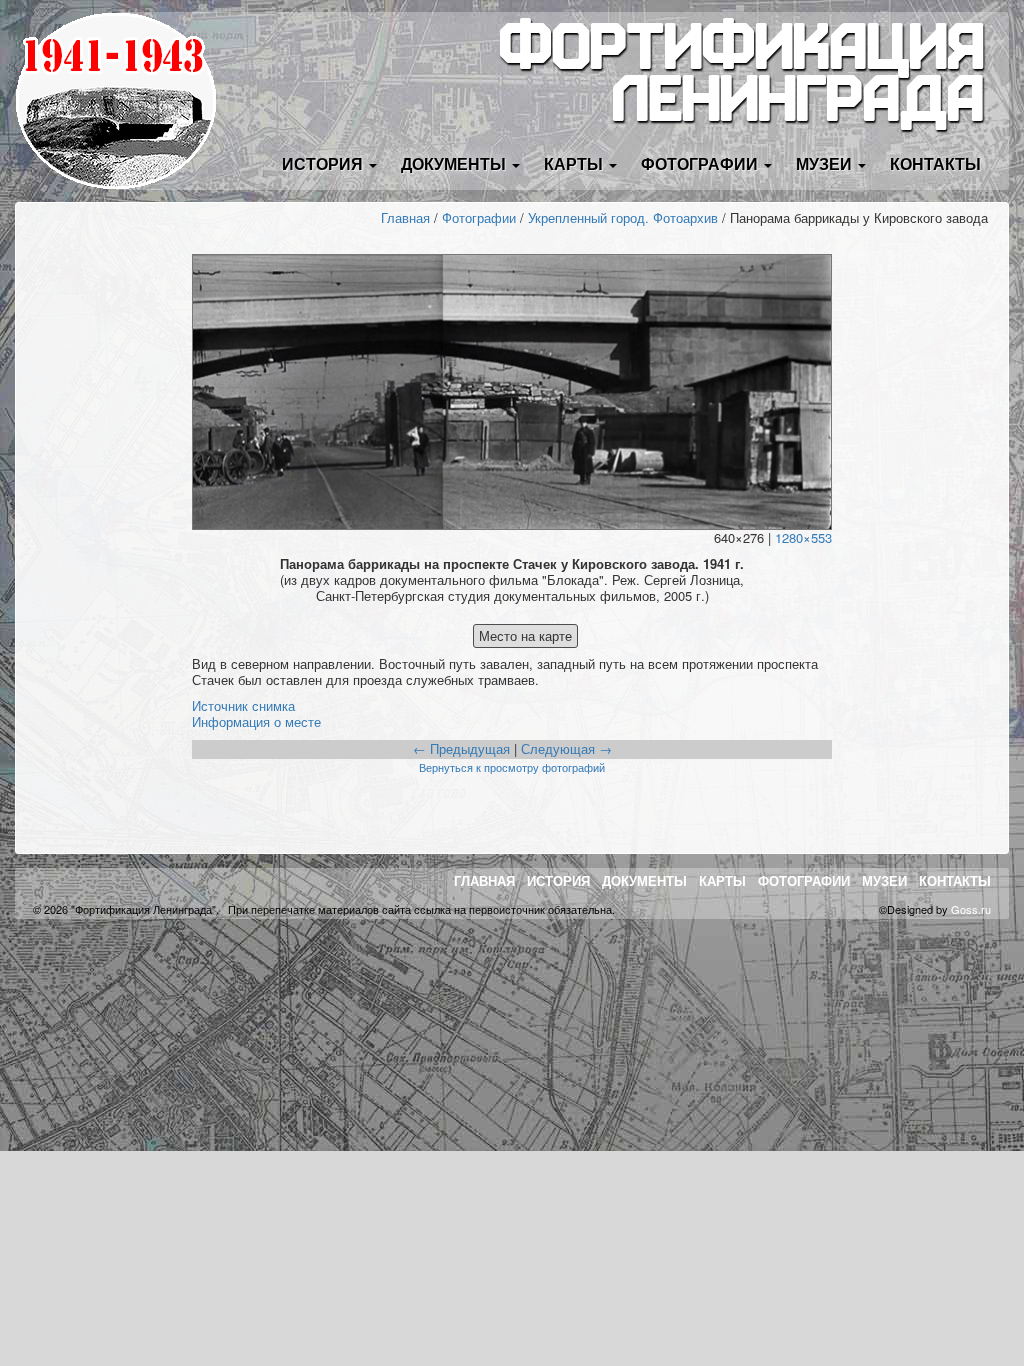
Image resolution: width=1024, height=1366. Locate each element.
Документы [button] (455, 163)
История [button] (324, 163)
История (558, 880)
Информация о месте (256, 721)
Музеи (884, 880)
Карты (722, 880)
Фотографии (479, 217)
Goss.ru (971, 909)
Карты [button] (575, 163)
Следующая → (566, 748)
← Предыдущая (461, 748)
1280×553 (803, 537)
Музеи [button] (826, 163)
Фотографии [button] (701, 163)
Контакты (935, 163)
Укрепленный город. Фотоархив (623, 217)
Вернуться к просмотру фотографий (512, 767)
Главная (405, 217)
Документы (644, 880)
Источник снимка (243, 705)
